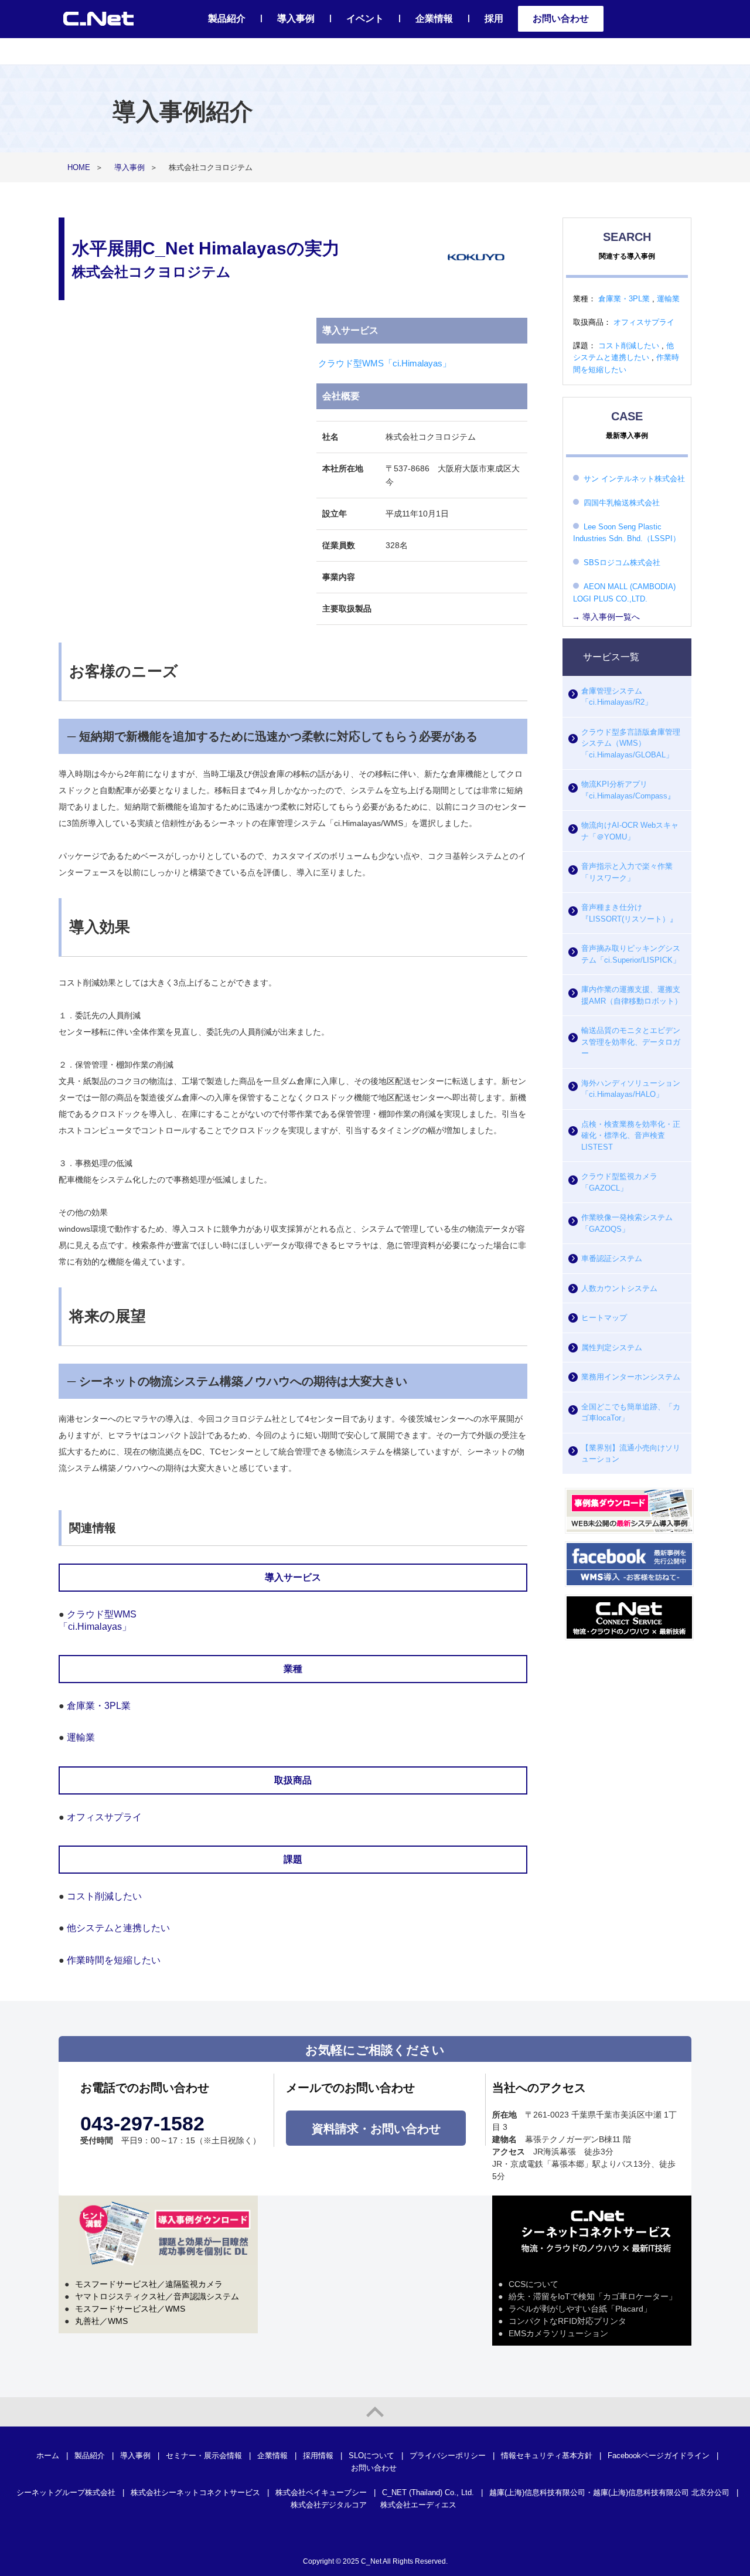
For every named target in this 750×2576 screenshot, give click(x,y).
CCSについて (533, 2284)
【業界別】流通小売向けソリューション (631, 1454)
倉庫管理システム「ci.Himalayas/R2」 (617, 697)
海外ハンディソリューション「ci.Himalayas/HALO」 (631, 1089)
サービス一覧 (611, 657)
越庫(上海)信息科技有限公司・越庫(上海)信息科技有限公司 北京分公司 (609, 2492)
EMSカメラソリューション (558, 2333)
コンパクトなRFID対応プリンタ (567, 2321)
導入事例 (296, 18)
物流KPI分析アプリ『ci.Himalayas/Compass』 (628, 790)
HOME (79, 167)
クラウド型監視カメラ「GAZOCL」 (619, 1182)
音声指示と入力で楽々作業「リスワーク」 (627, 872)
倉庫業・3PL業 (99, 1706)
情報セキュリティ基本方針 (547, 2456)
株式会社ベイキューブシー (321, 2492)
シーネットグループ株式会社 (66, 2492)
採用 (494, 18)
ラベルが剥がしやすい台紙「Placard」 (580, 2309)
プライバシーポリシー (448, 2456)
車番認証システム (612, 1258)
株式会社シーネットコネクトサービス (195, 2492)
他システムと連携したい (118, 1928)
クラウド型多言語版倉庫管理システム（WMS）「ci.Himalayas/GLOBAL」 (631, 743)
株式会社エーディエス (418, 2505)
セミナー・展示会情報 (204, 2456)
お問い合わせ (561, 18)
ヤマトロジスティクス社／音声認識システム (157, 2296)
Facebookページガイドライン (659, 2456)
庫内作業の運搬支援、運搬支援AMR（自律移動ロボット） (632, 995)
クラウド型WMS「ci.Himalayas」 (385, 363)
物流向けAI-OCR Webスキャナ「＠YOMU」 (630, 831)
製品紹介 (227, 18)
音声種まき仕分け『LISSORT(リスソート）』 (629, 913)
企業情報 (434, 18)
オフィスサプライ (104, 1817)
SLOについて (371, 2456)
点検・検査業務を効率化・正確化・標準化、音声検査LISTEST (631, 1136)
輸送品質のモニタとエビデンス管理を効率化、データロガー (631, 1042)
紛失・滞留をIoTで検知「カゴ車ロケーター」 (593, 2296)
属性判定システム (612, 1348)
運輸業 (81, 1737)
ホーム (48, 2456)
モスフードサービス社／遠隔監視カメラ (149, 2284)
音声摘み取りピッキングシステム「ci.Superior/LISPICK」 (631, 954)
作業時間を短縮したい (114, 1960)
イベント (365, 18)
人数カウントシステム (619, 1288)
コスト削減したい (104, 1896)
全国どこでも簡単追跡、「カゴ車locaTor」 (631, 1413)
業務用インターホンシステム (631, 1377)
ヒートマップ (604, 1318)
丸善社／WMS (101, 2321)
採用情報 (318, 2456)
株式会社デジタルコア (329, 2505)
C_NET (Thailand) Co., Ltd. (428, 2492)
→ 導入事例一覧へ (606, 617)
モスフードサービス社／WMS (130, 2309)
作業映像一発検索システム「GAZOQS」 (627, 1223)
